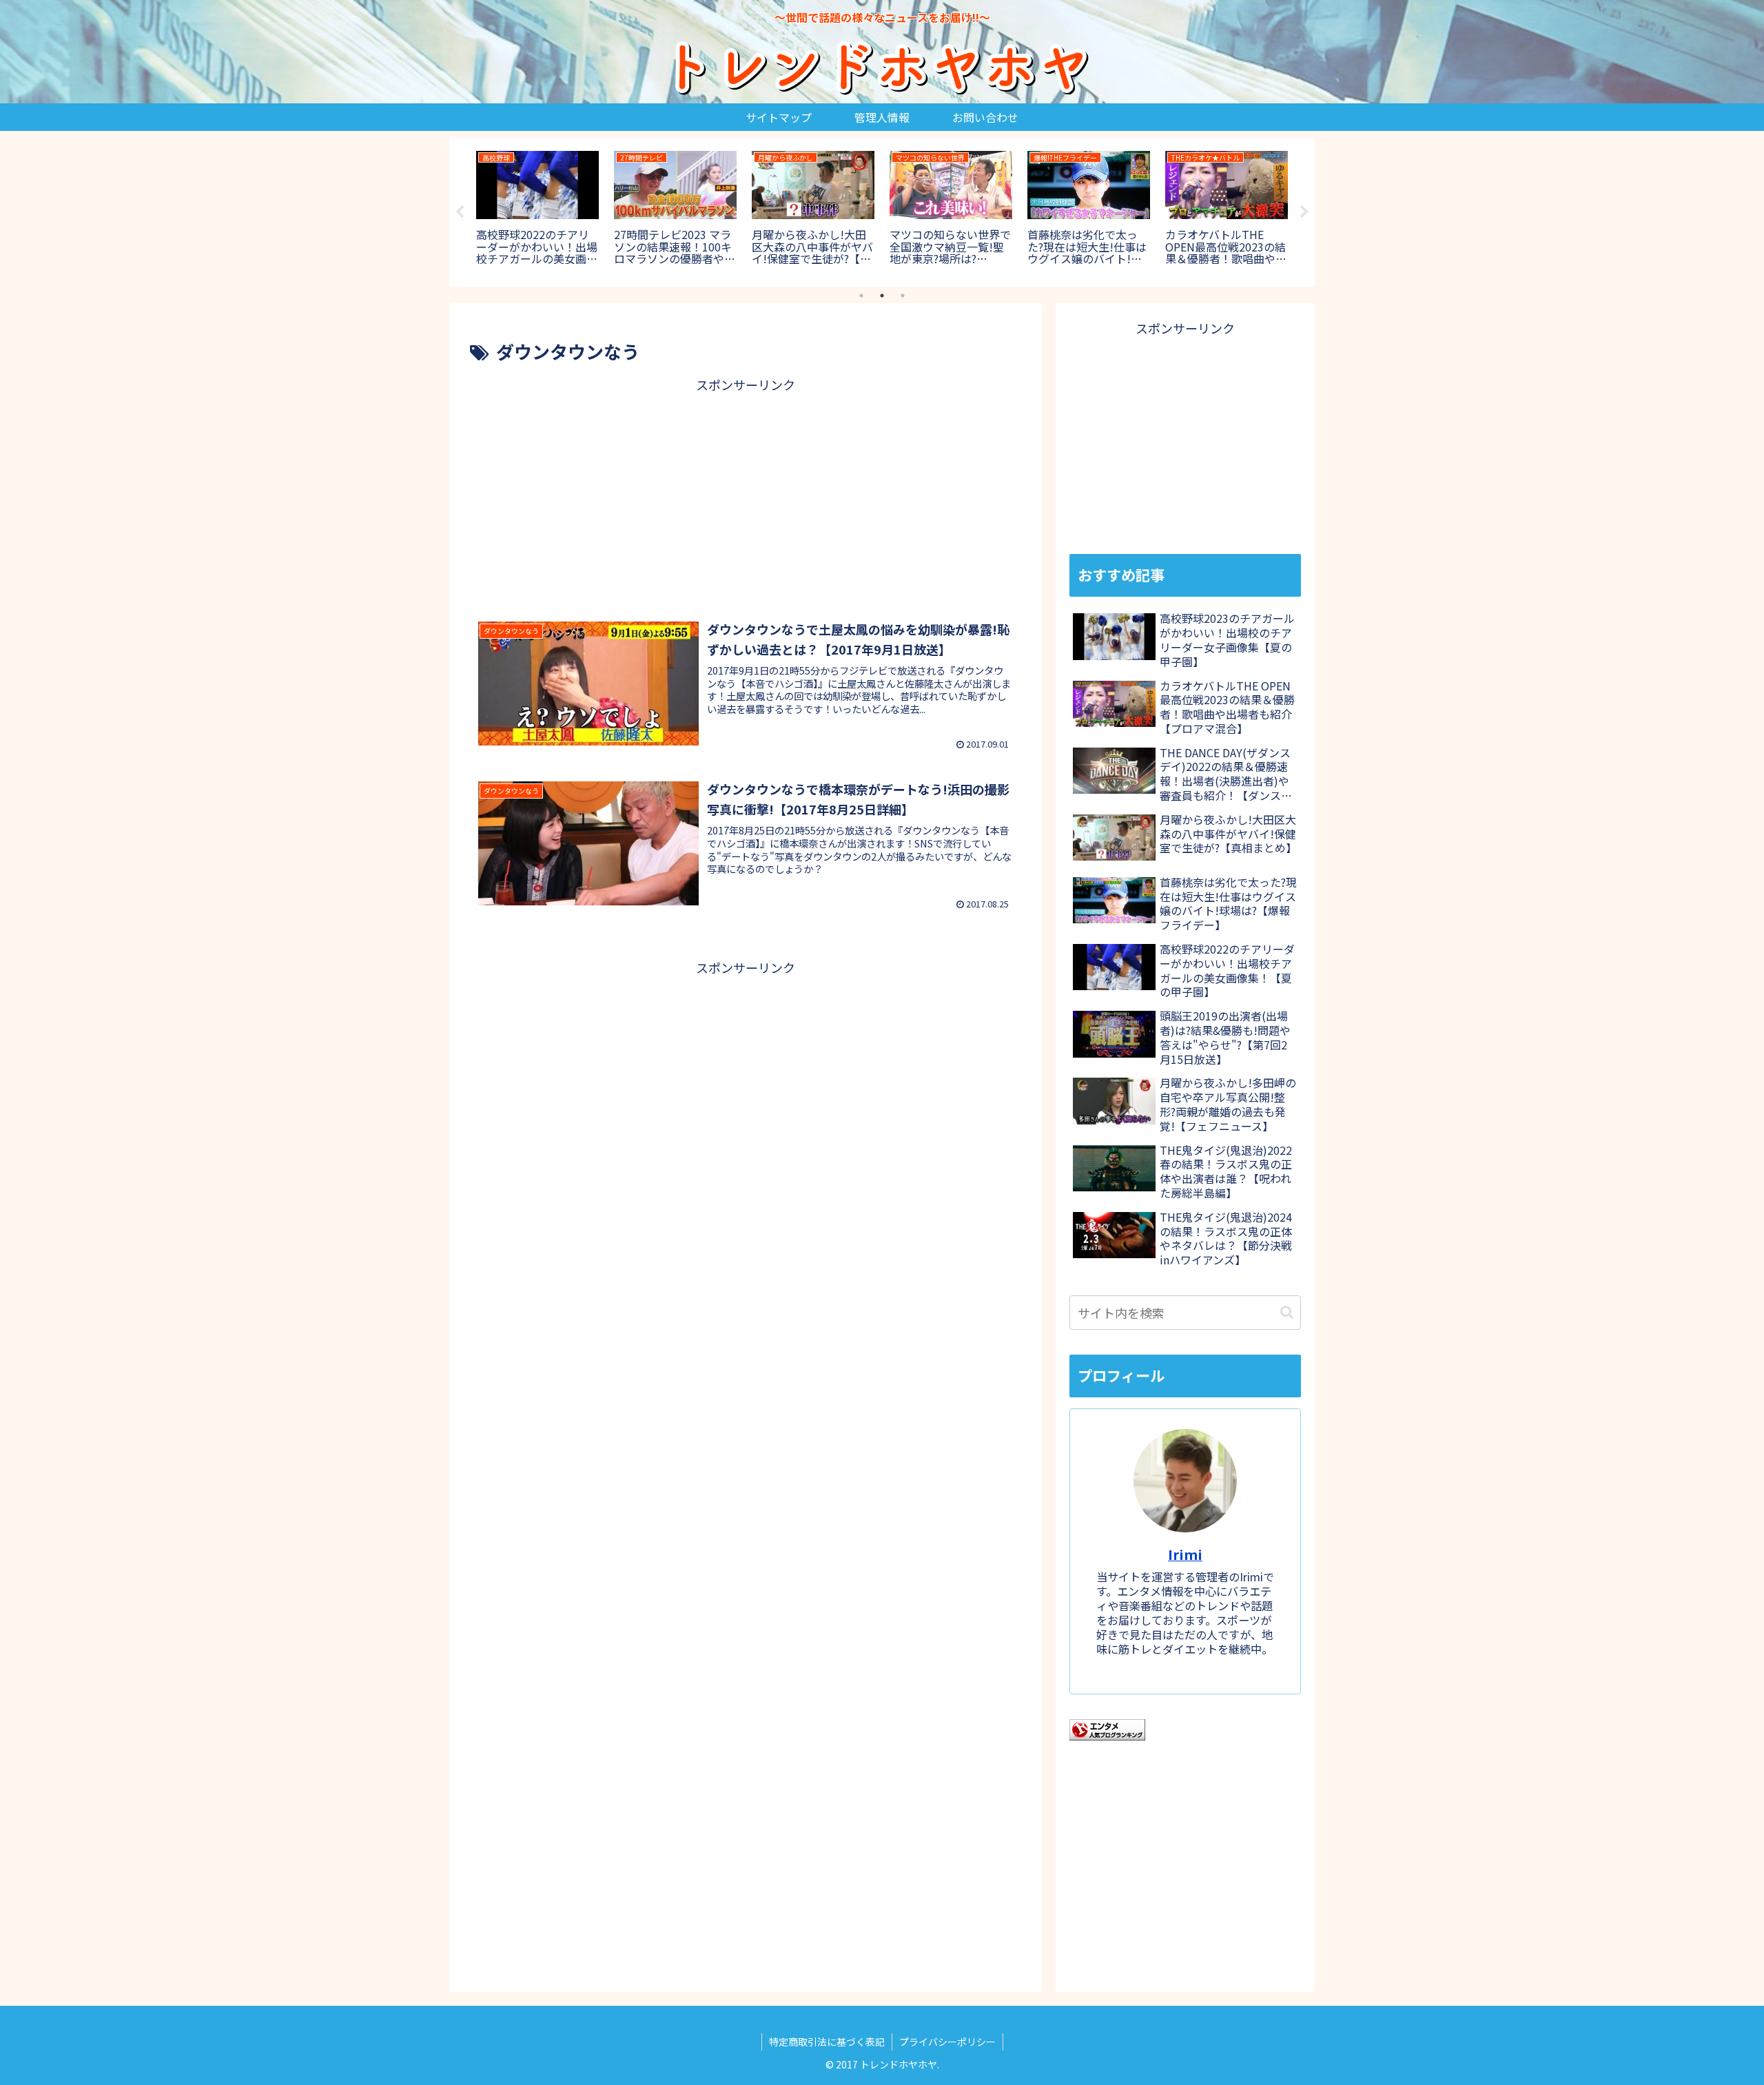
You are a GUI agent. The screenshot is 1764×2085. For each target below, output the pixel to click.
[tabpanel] (537, 210)
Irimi (1185, 1554)
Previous (460, 212)
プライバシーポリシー (947, 2042)
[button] (1287, 1312)
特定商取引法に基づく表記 (827, 2042)
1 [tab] (861, 296)
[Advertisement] (746, 493)
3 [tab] (903, 296)
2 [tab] (882, 296)
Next (1304, 212)
